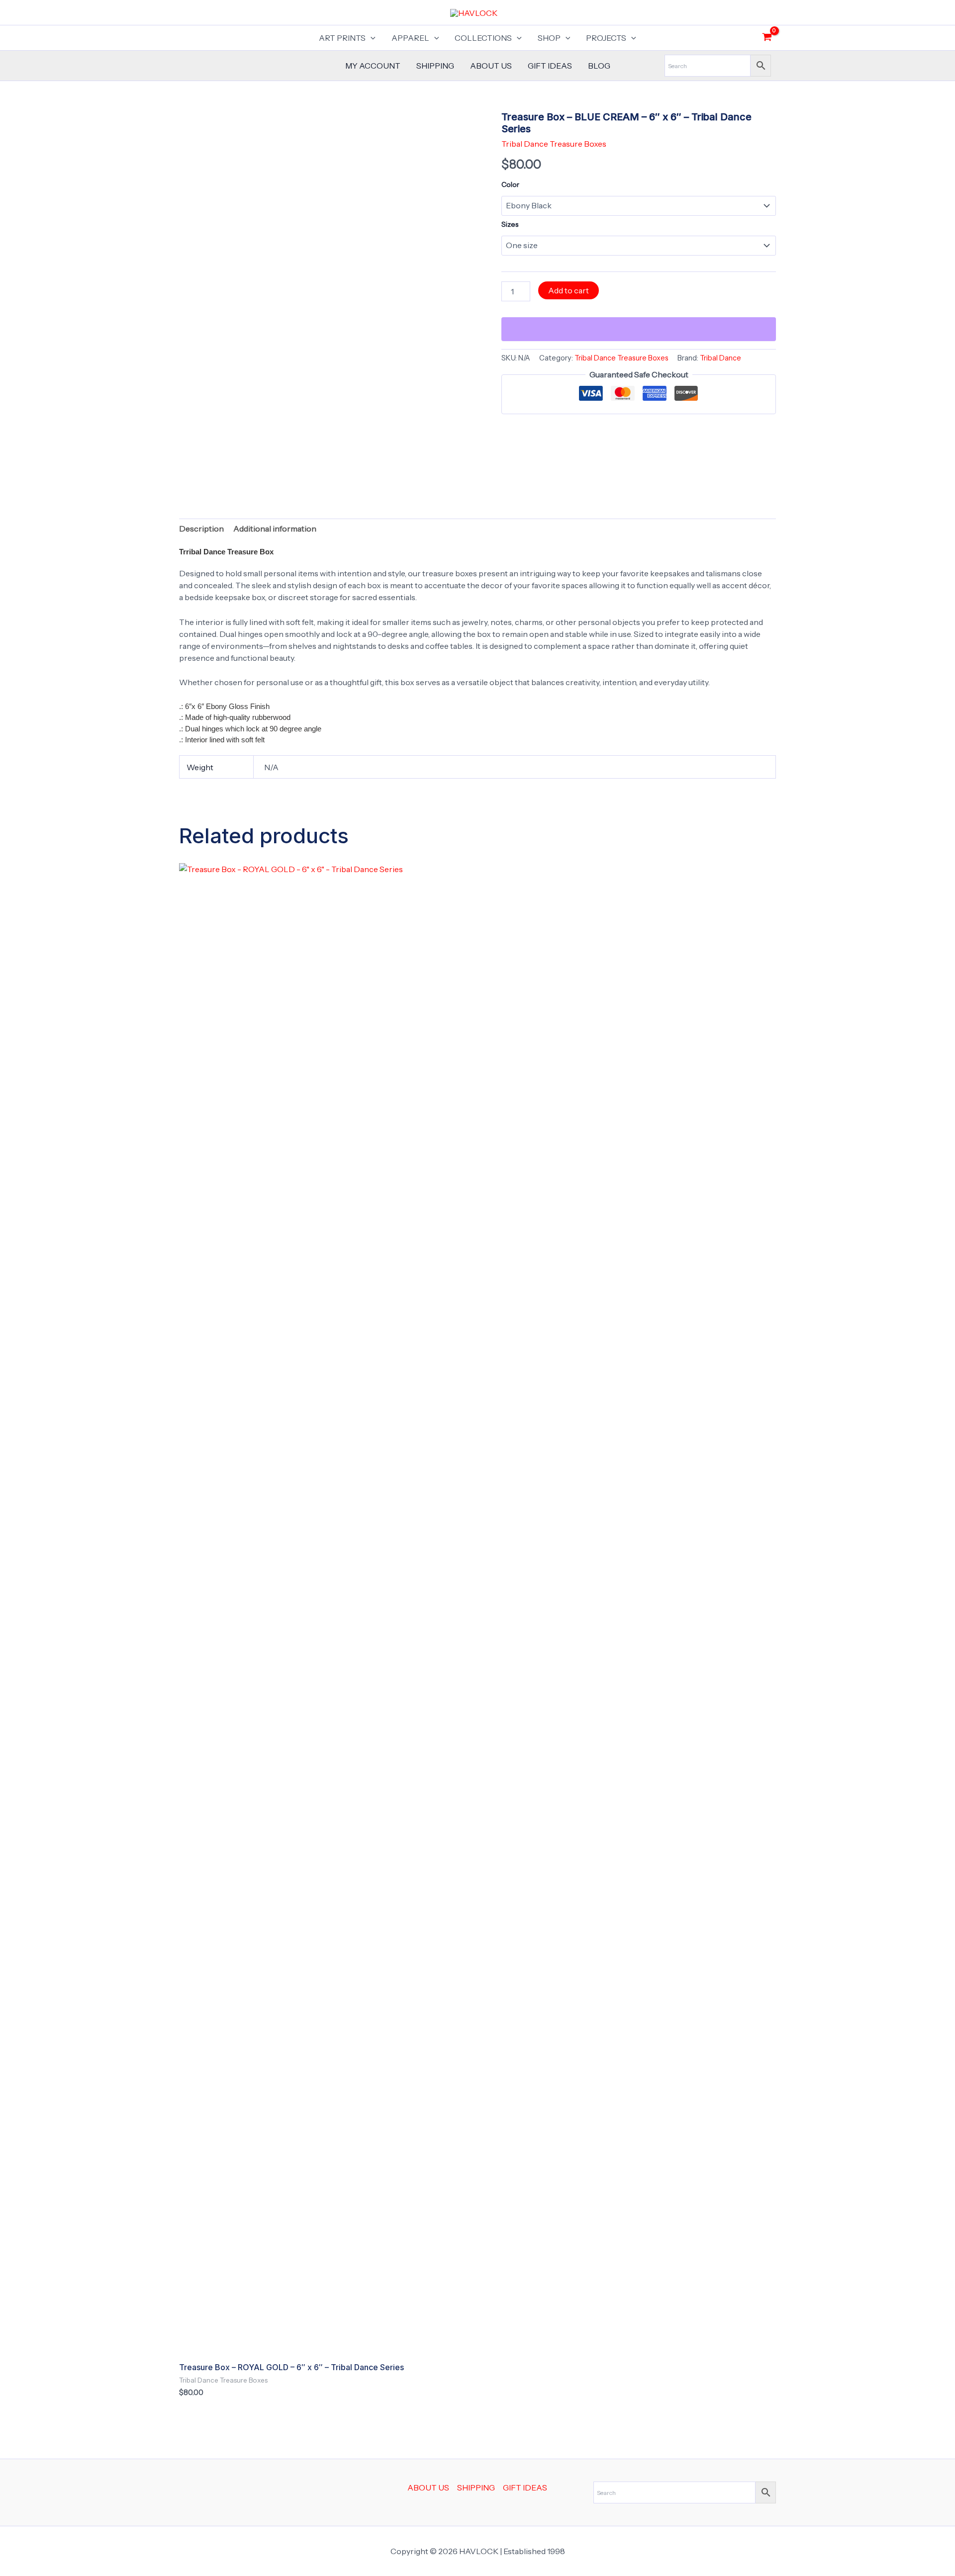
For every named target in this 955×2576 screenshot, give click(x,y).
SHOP (549, 38)
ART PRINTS (342, 38)
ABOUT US (491, 66)
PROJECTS (606, 38)
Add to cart (569, 290)
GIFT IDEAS (550, 66)
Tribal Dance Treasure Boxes (554, 144)
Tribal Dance (720, 358)
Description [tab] (201, 529)
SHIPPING (435, 66)
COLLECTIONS (483, 38)
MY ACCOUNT (373, 66)
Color (510, 184)
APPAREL (410, 38)
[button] (371, 38)
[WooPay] (639, 329)
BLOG (599, 66)
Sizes (510, 224)
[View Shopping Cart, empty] (767, 38)
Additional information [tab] (275, 529)
